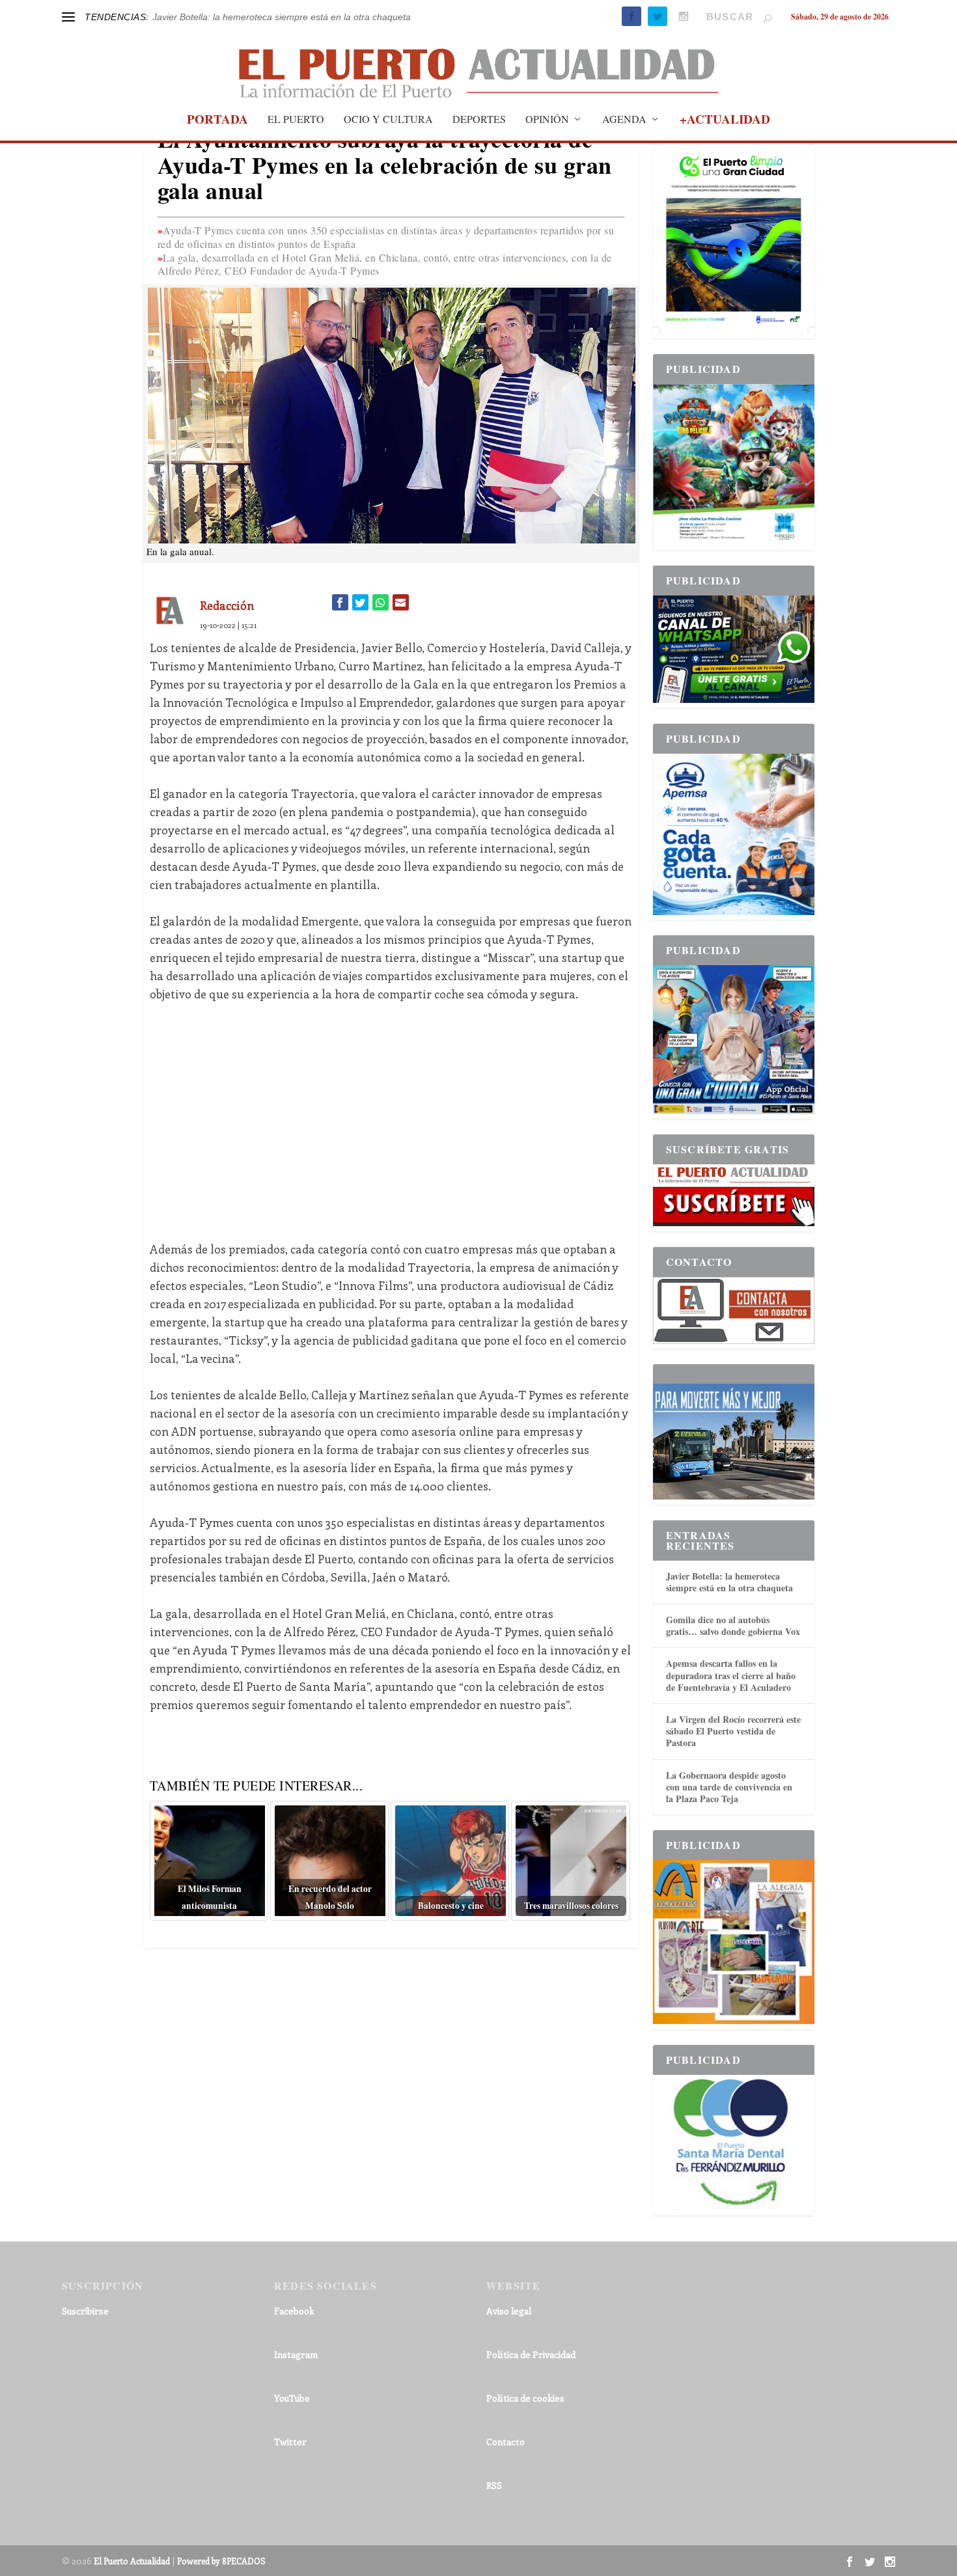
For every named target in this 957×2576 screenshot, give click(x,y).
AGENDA (624, 120)
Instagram (296, 2354)
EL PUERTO (296, 120)
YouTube (292, 2398)
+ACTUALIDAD (725, 121)
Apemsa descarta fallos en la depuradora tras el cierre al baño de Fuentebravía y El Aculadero (731, 1675)
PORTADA (217, 121)
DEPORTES (479, 120)
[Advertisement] (391, 1112)
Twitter (290, 2442)
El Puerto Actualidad (132, 2561)
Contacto (506, 2442)
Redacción (227, 605)
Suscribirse (85, 2311)
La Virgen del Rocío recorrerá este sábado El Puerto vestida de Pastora (733, 1731)
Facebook (294, 2311)
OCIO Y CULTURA (388, 120)
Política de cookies (525, 2398)
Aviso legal (509, 2311)
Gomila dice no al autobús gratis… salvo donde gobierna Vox (733, 1625)
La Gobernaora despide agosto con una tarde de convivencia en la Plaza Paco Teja (729, 1787)
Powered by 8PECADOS (221, 2561)
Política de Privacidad (531, 2354)
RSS (494, 2485)
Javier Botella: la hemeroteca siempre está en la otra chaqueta (282, 17)
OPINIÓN (547, 120)
